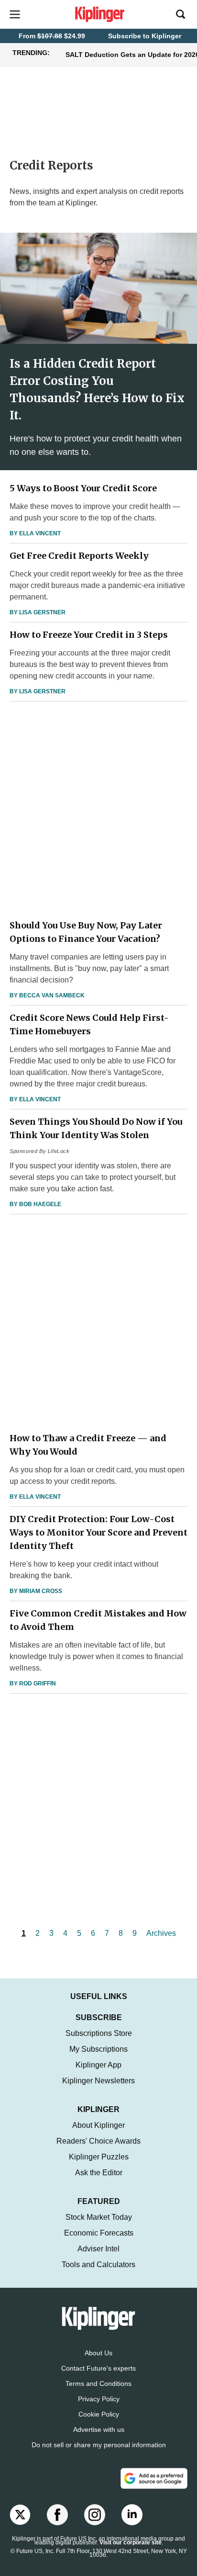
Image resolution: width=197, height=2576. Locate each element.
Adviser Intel (98, 2249)
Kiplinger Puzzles (99, 2157)
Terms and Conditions (98, 2384)
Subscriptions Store (99, 2033)
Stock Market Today (99, 2217)
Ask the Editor (99, 2173)
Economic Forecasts (99, 2233)
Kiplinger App (98, 2065)
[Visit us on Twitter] (20, 2515)
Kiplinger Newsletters (98, 2081)
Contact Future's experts (98, 2368)
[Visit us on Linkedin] (132, 2515)
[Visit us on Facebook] (57, 2515)
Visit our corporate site (131, 2542)
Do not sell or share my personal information (99, 2445)
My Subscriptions (98, 2049)
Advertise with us (99, 2429)
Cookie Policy (99, 2414)
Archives (161, 1933)
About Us (98, 2353)
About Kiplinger (98, 2125)
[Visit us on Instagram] (95, 2515)
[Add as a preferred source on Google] (154, 2478)
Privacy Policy (99, 2399)
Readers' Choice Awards (98, 2141)
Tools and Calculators (98, 2265)
